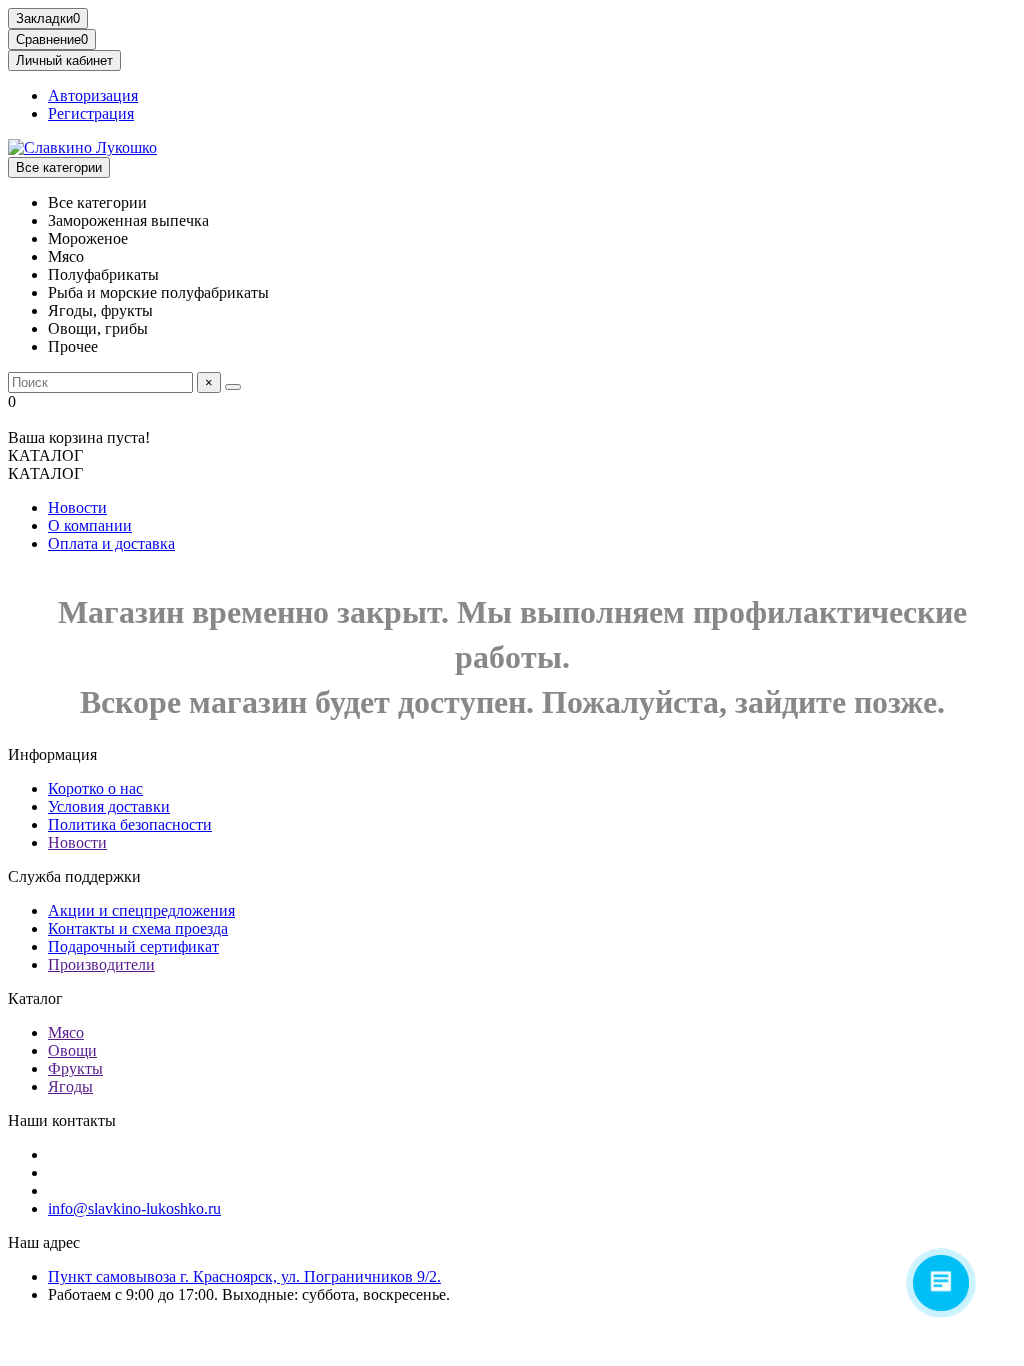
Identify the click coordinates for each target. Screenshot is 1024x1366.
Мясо (66, 1032)
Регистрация (91, 113)
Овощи (72, 1050)
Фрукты (75, 1068)
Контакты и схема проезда (138, 928)
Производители (101, 964)
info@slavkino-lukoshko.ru (134, 1208)
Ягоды (70, 1086)
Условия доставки (109, 806)
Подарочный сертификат (133, 946)
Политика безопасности (130, 824)
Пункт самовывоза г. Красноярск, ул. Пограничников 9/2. (244, 1276)
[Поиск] (233, 387)
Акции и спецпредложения (141, 910)
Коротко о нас (95, 788)
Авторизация (93, 95)
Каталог (35, 998)
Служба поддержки (74, 876)
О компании (90, 525)
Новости (77, 507)
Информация (52, 754)
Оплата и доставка (111, 543)
